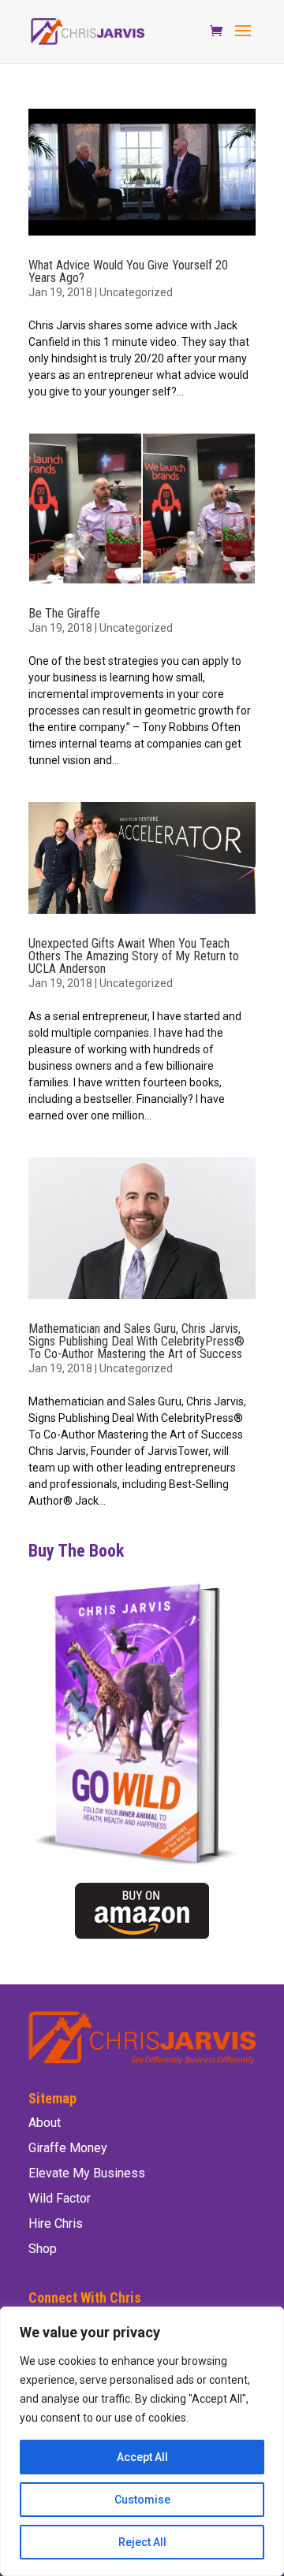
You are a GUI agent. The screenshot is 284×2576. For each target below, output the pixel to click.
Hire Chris (56, 2223)
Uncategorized (136, 292)
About (45, 2123)
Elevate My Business (87, 2173)
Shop (43, 2249)
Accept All (142, 2457)
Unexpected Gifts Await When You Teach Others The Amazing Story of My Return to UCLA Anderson (134, 956)
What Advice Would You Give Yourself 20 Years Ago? (128, 271)
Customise (142, 2500)
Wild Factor (60, 2198)
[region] (142, 2441)
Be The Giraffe (64, 613)
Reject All (142, 2542)
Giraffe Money (68, 2148)
